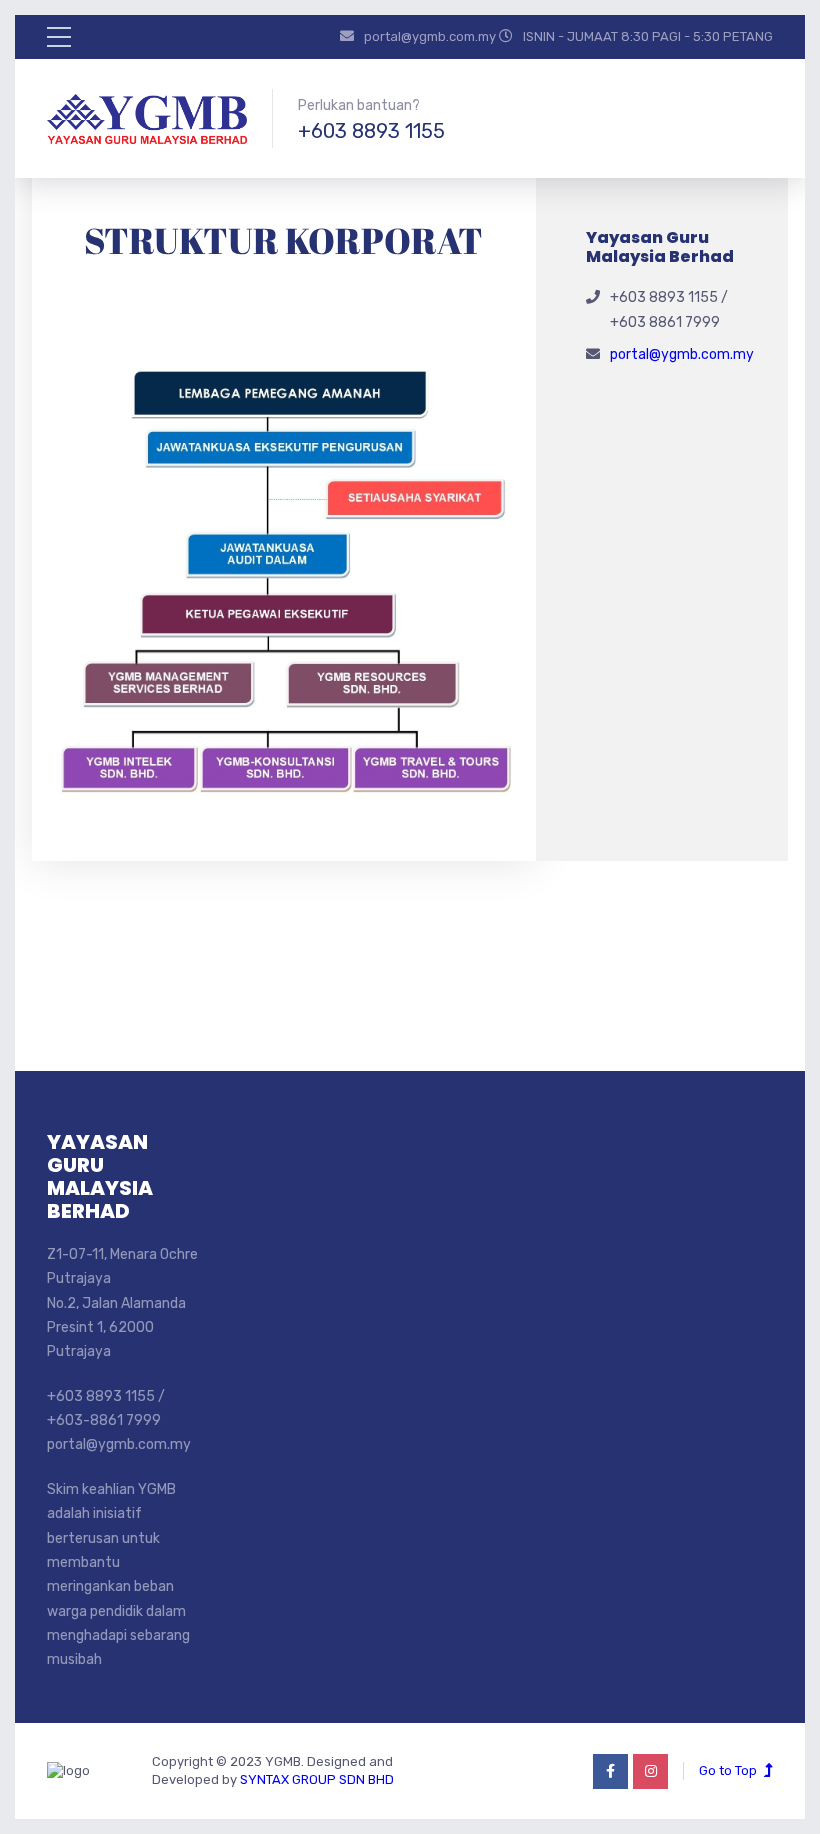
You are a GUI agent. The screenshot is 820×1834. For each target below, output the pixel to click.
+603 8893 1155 (371, 131)
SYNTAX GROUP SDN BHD (317, 1779)
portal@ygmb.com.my (682, 354)
